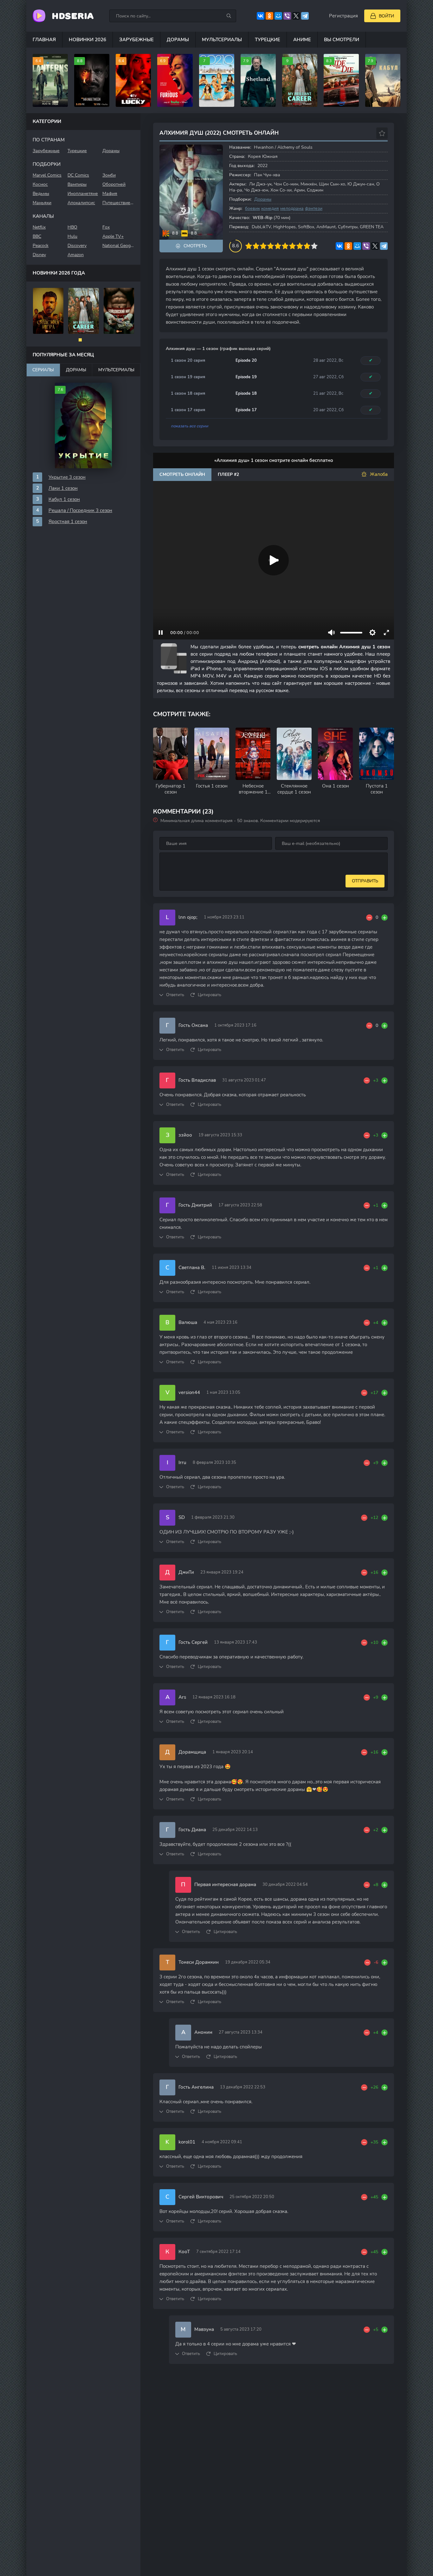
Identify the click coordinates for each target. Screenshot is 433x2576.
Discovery (77, 246)
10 (314, 246)
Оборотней (114, 184)
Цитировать (210, 995)
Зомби (109, 175)
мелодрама (292, 208)
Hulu (72, 236)
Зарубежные (136, 40)
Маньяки (42, 203)
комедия (270, 208)
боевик (252, 208)
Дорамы (178, 40)
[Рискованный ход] (48, 311)
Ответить (175, 995)
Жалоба (379, 474)
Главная (44, 40)
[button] (80, 340)
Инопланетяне (83, 194)
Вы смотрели (342, 40)
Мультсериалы (222, 40)
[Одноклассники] (269, 16)
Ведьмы (41, 194)
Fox (106, 227)
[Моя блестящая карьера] (84, 311)
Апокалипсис (81, 203)
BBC (37, 236)
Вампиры (77, 184)
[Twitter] (296, 16)
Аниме (302, 40)
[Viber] (287, 16)
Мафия (110, 194)
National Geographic (118, 246)
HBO (72, 227)
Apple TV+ (113, 236)
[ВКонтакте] (261, 16)
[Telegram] (305, 16)
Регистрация (343, 16)
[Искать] (229, 16)
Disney (39, 255)
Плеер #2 (228, 474)
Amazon (76, 255)
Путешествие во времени (118, 203)
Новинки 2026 (87, 40)
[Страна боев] (119, 311)
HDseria (73, 16)
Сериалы (43, 370)
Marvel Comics (47, 175)
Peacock (41, 246)
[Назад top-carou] (33, 80)
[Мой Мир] (278, 16)
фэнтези (314, 208)
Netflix (39, 227)
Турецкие (268, 40)
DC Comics (78, 175)
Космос (40, 184)
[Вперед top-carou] (400, 80)
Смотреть (195, 246)
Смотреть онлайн (182, 474)
